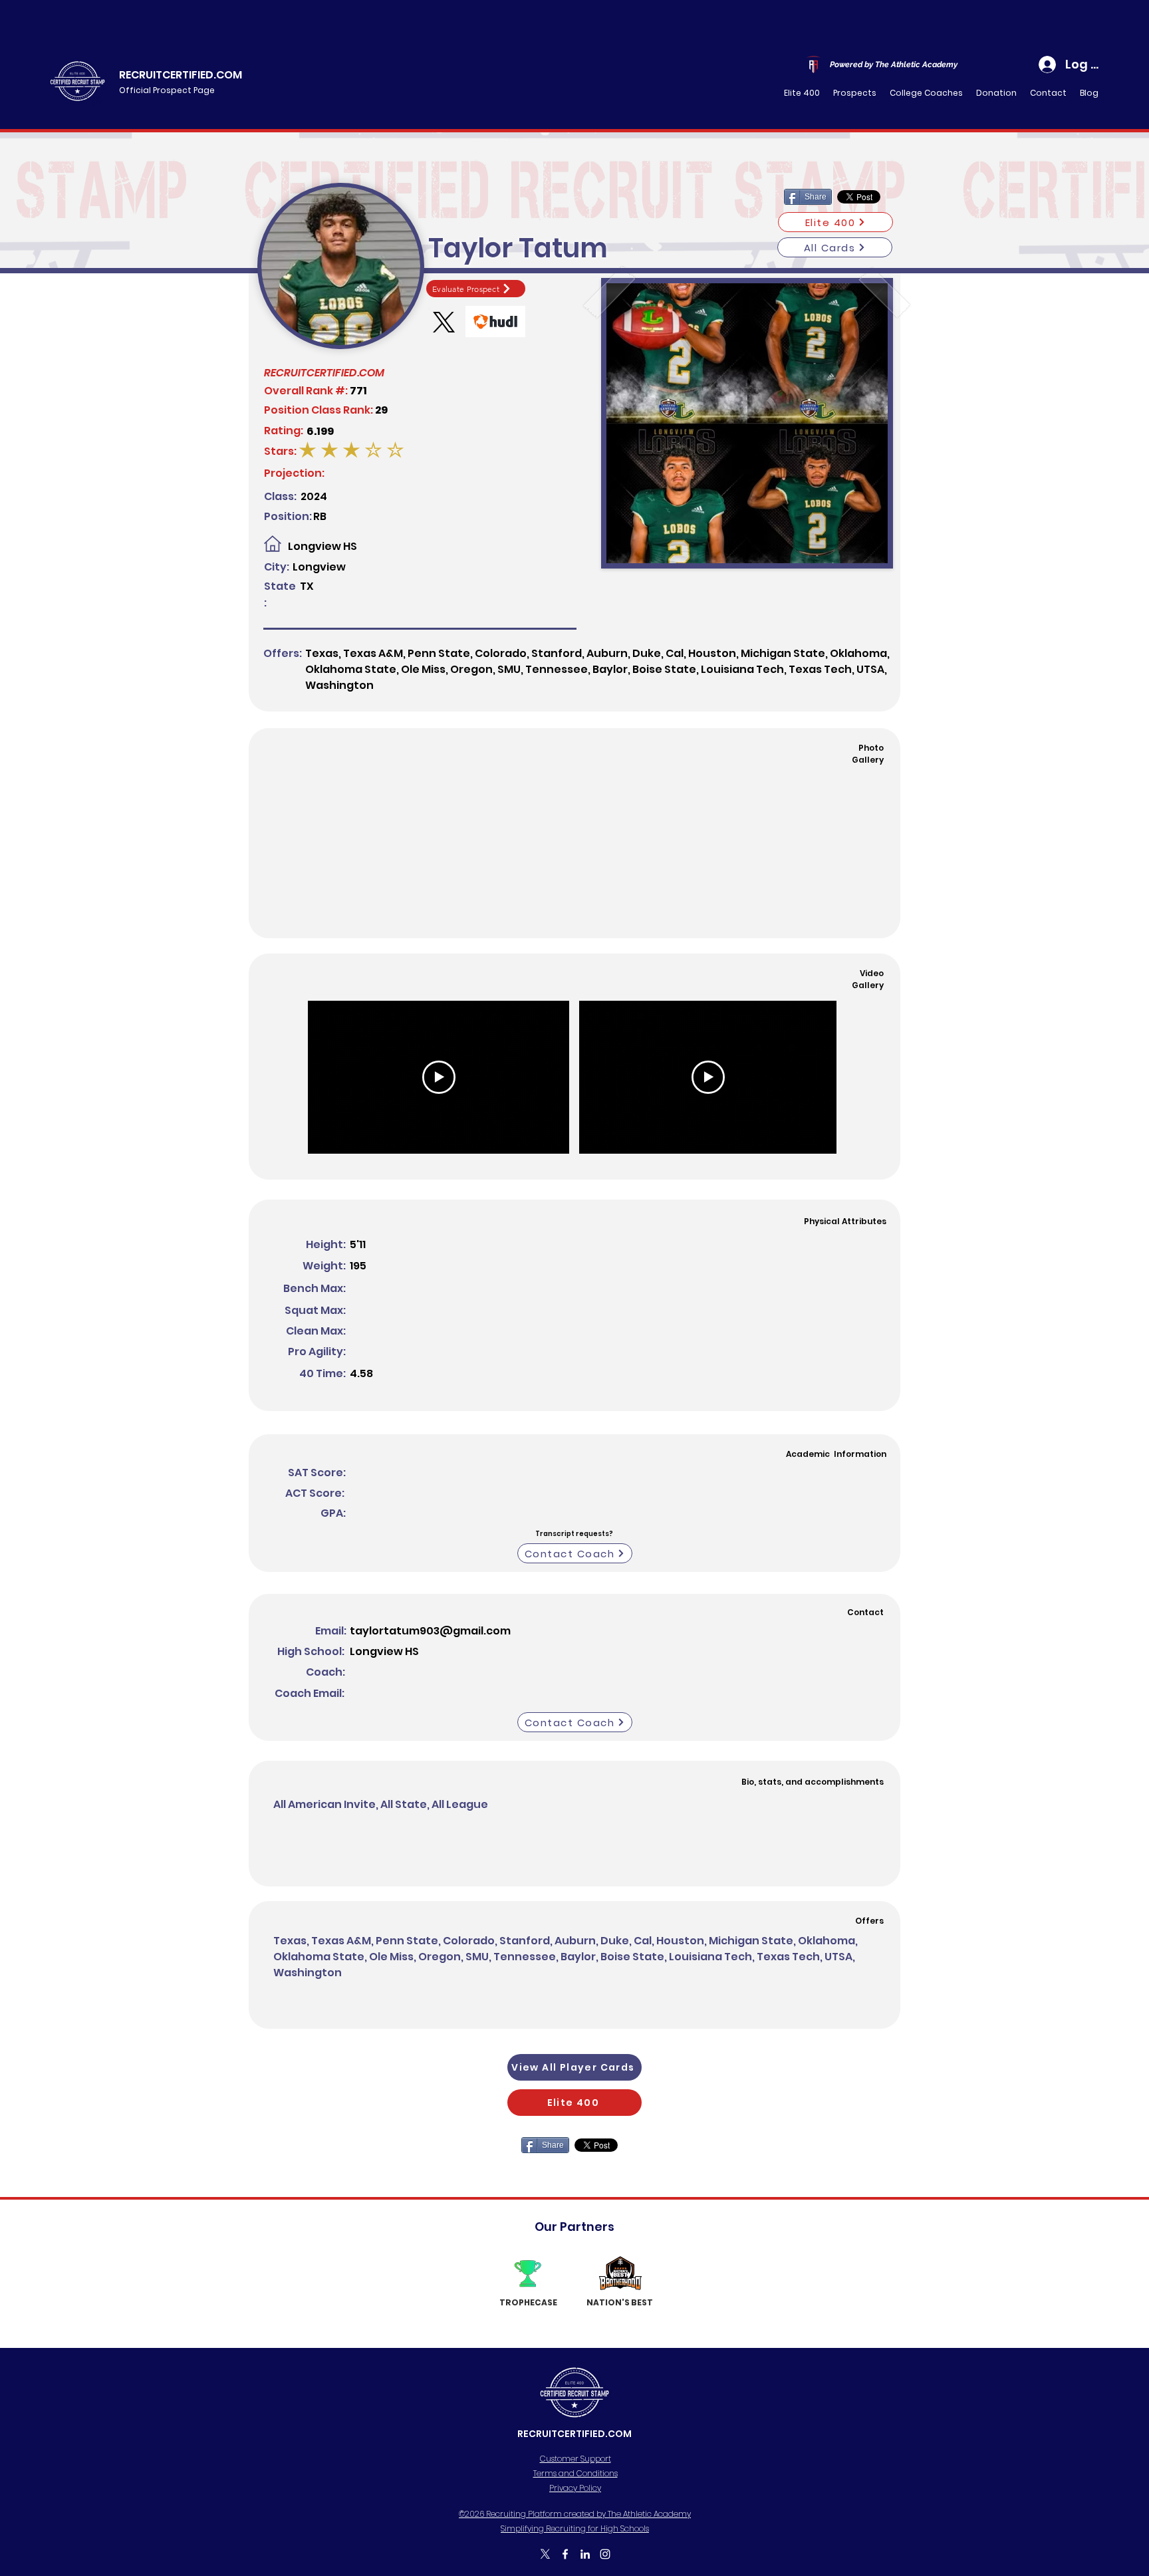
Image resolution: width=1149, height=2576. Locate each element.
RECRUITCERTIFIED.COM (181, 75)
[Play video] (439, 1077)
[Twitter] (545, 2554)
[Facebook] (565, 2554)
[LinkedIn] (585, 2554)
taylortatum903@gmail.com (430, 1631)
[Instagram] (605, 2554)
